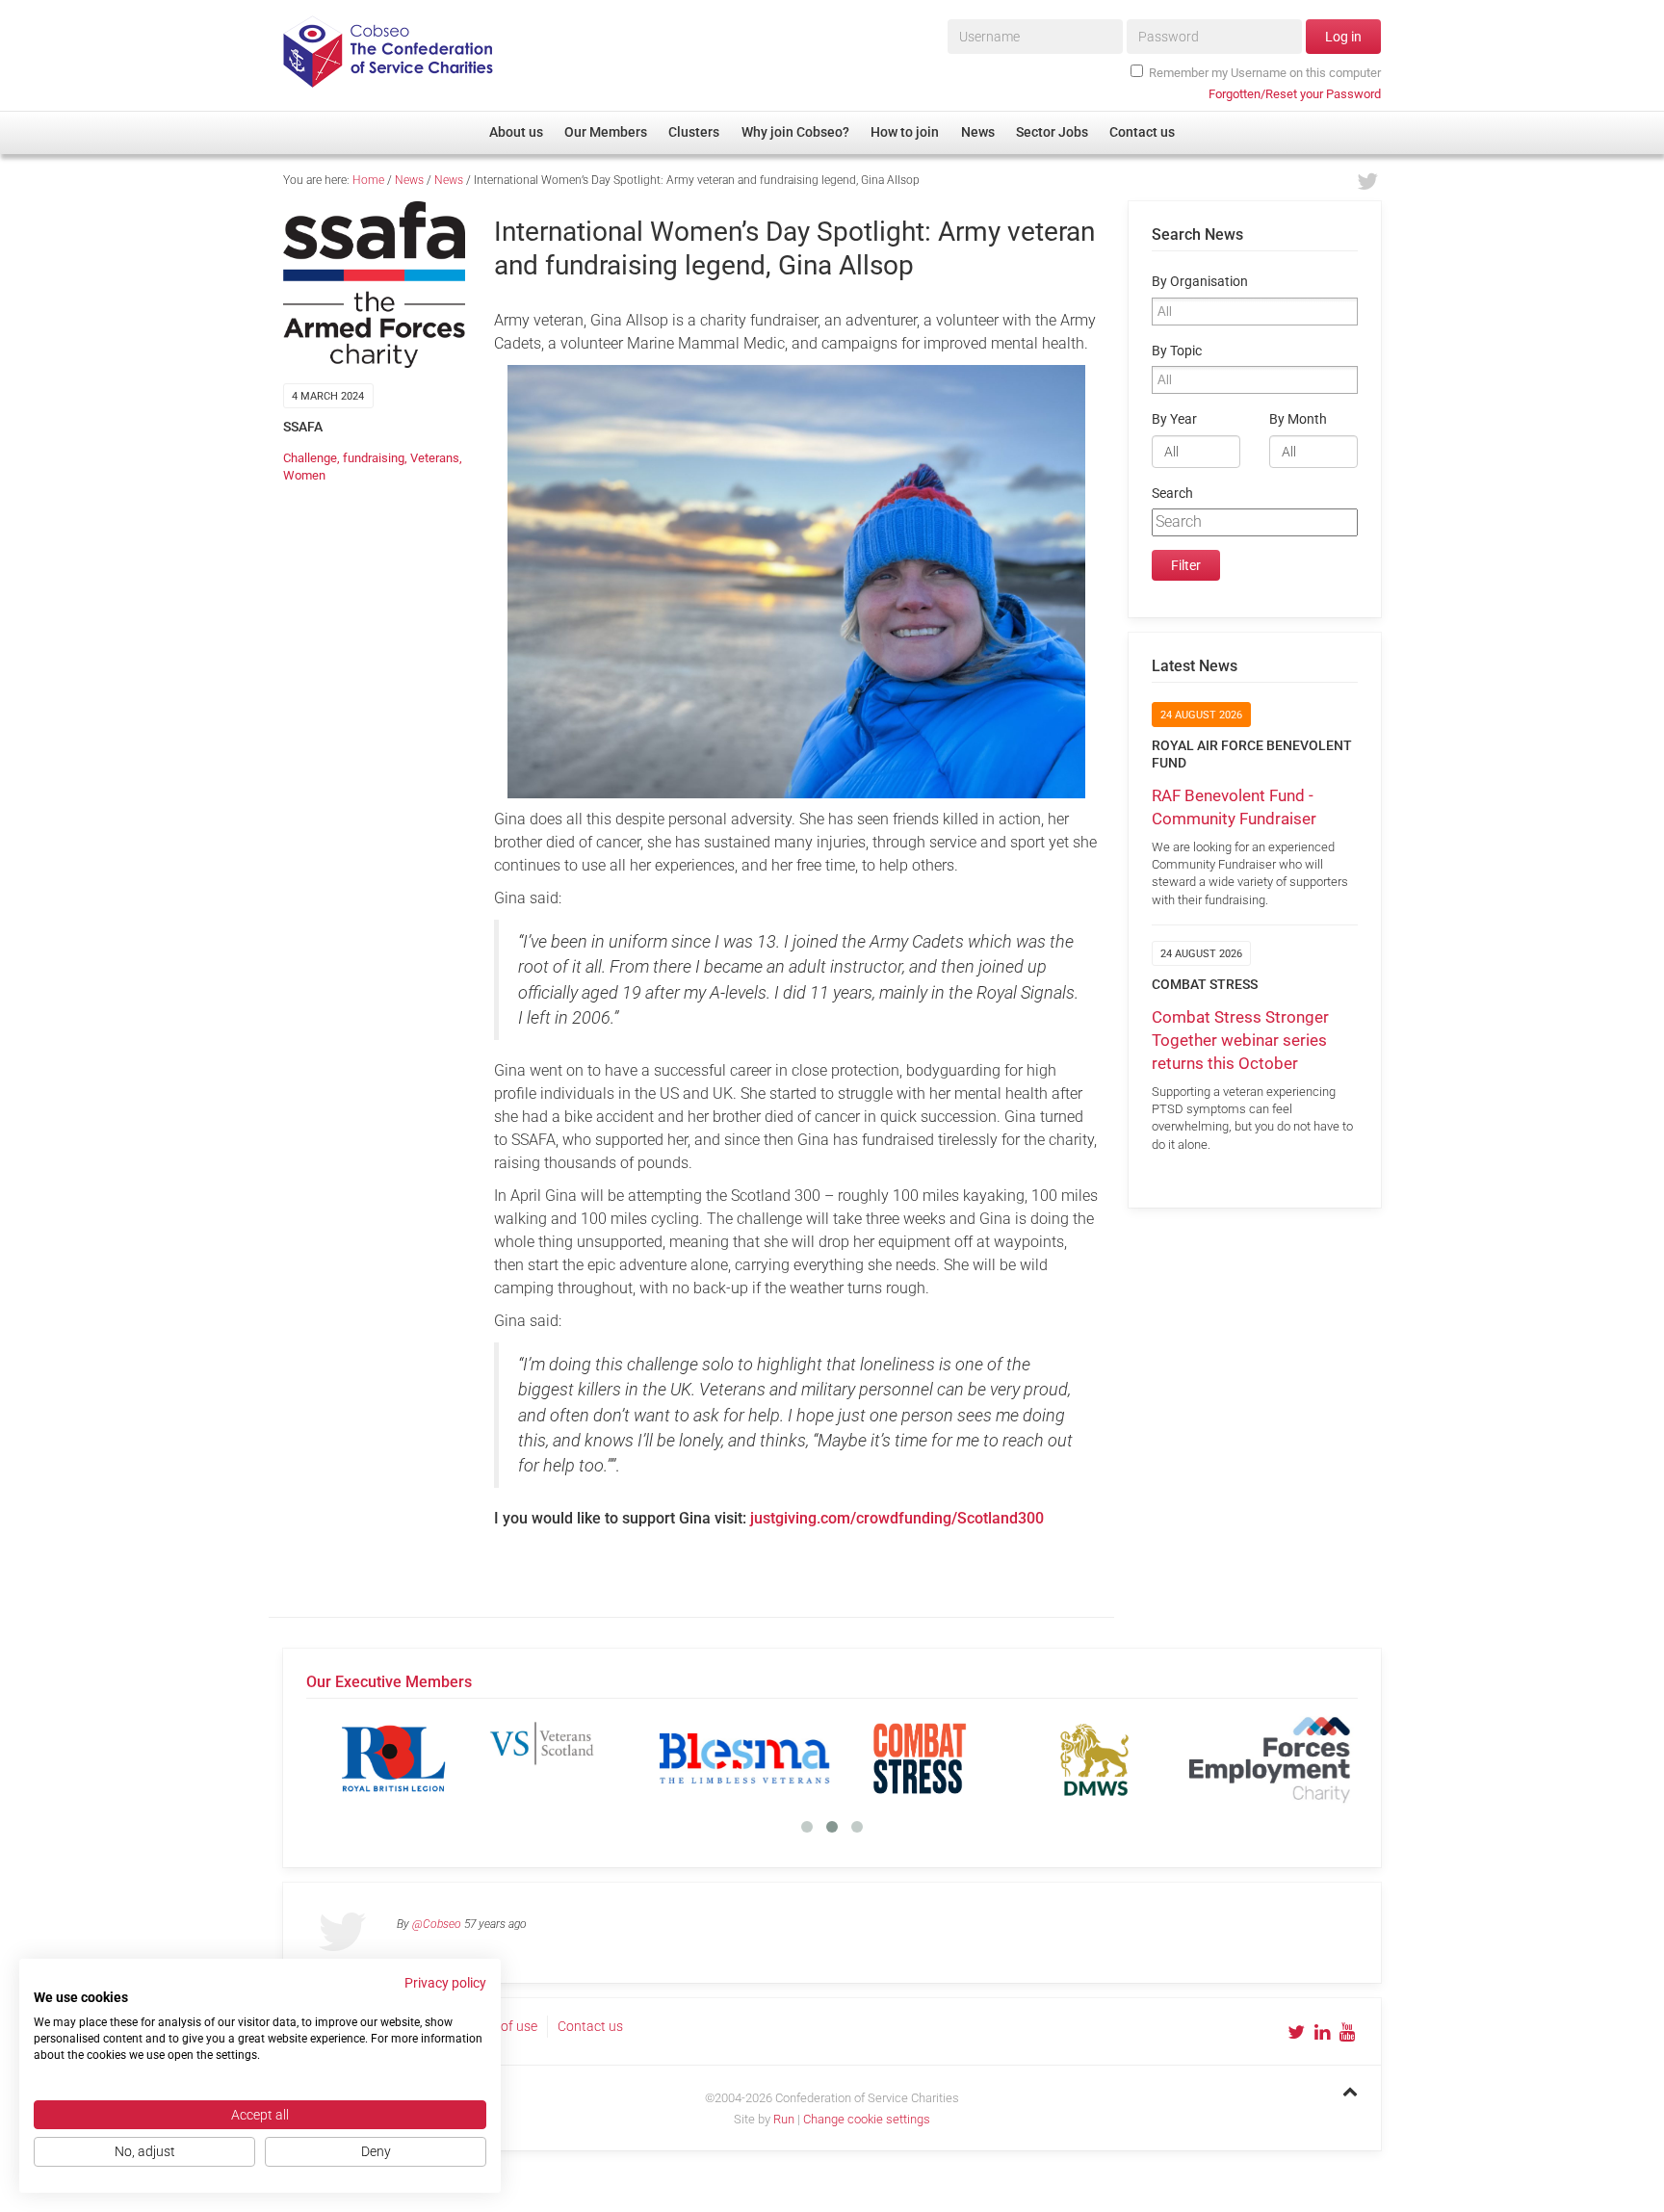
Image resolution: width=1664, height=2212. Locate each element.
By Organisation (1200, 282)
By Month (1298, 419)
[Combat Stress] (920, 1758)
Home (368, 180)
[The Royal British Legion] (394, 1758)
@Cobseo (437, 1924)
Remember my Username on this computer (1265, 73)
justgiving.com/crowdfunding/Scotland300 (897, 1518)
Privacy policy (445, 1983)
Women (304, 475)
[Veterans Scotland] (569, 1758)
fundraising (374, 458)
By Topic (1177, 351)
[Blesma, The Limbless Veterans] (744, 1758)
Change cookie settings (867, 2119)
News (409, 180)
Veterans (435, 458)
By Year (1174, 419)
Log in (1343, 37)
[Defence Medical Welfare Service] (1095, 1758)
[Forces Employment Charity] (1270, 1758)
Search (1172, 494)
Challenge (310, 458)
